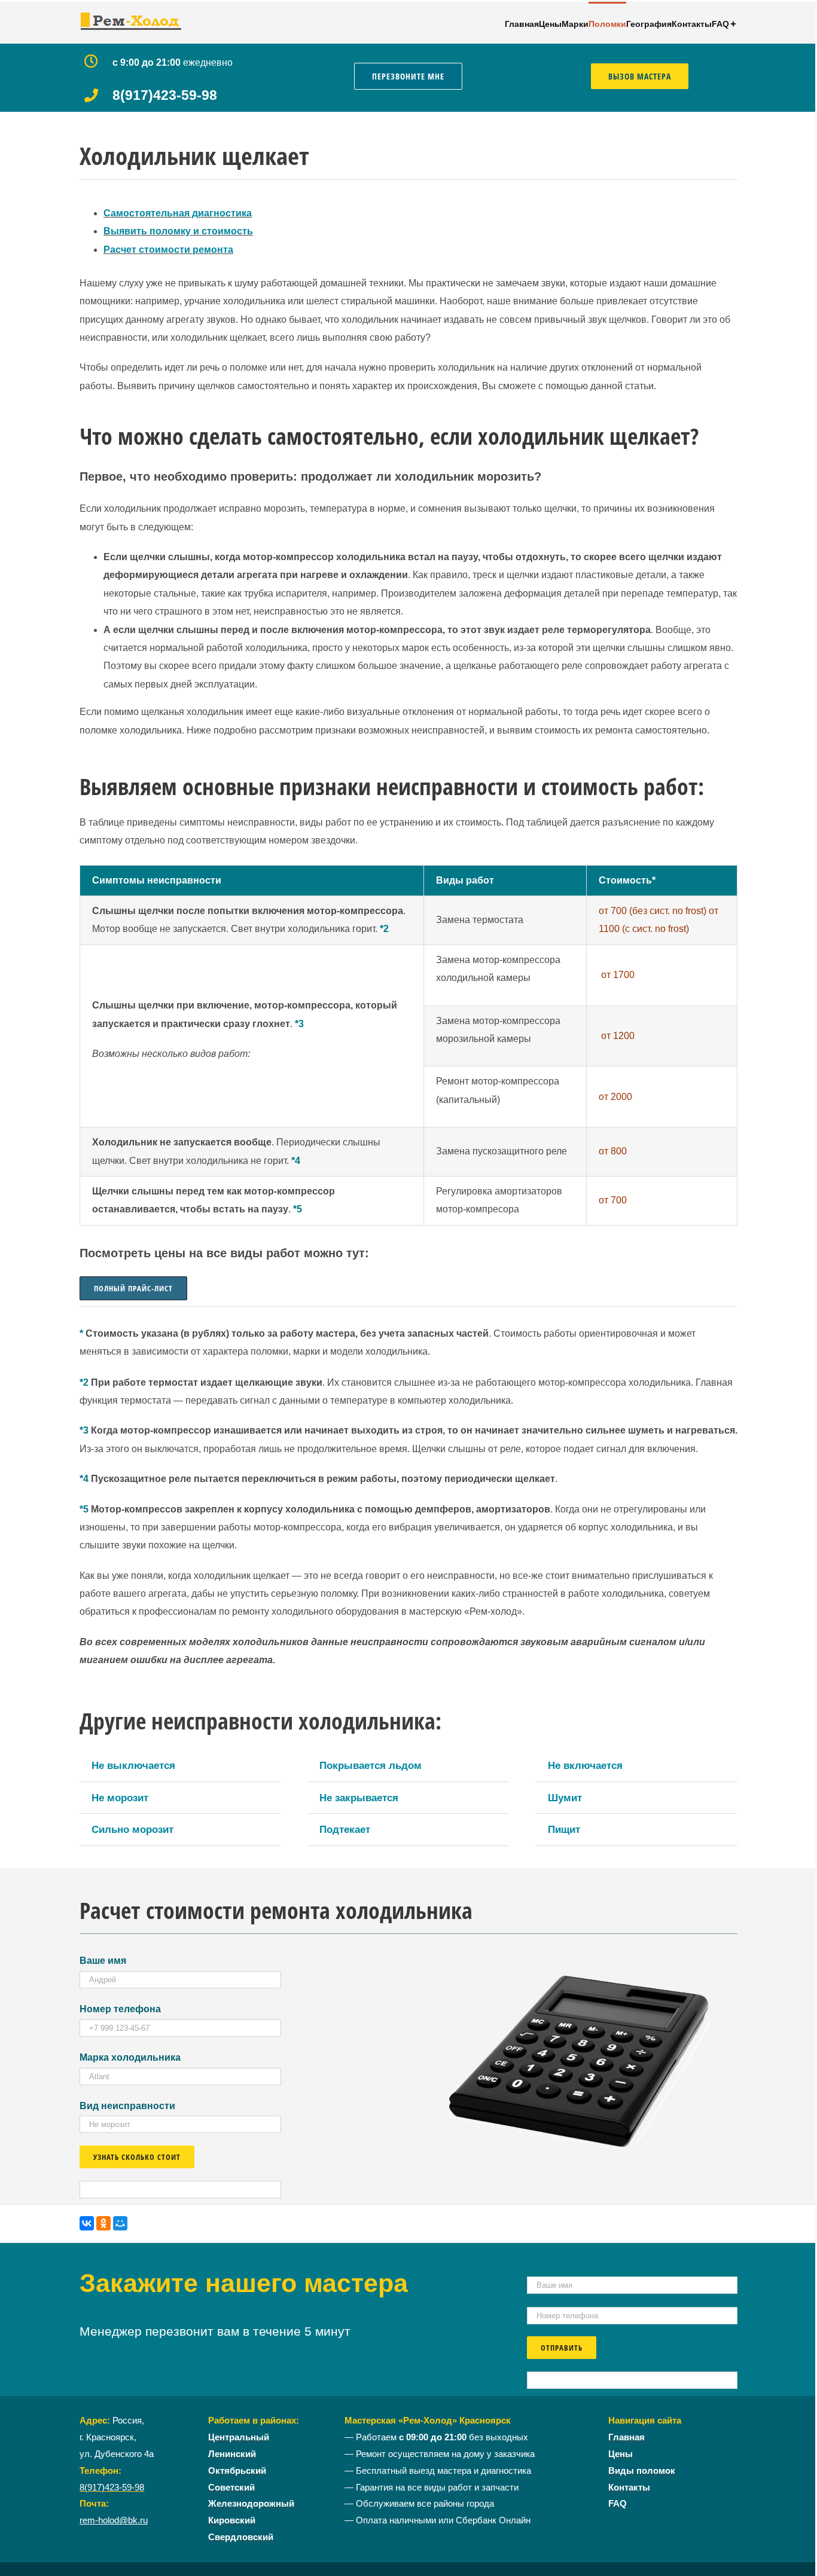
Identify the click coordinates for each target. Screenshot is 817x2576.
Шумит (565, 1798)
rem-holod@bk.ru (114, 2520)
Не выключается (133, 1765)
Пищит (564, 1829)
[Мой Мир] (120, 2223)
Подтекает (345, 1829)
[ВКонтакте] (87, 2223)
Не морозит (120, 1798)
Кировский (232, 2520)
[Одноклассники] (103, 2223)
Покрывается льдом (371, 1765)
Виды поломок (642, 2471)
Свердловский (241, 2537)
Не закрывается (359, 1798)
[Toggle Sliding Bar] (733, 23)
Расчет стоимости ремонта (168, 250)
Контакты (629, 2488)
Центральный (239, 2437)
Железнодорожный (251, 2504)
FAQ (618, 2504)
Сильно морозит (132, 1829)
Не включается (585, 1765)
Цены (621, 2454)
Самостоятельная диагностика (178, 213)
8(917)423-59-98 (112, 2488)
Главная (627, 2437)
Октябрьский (237, 2471)
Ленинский (232, 2454)
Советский (231, 2488)
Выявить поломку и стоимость (178, 231)
